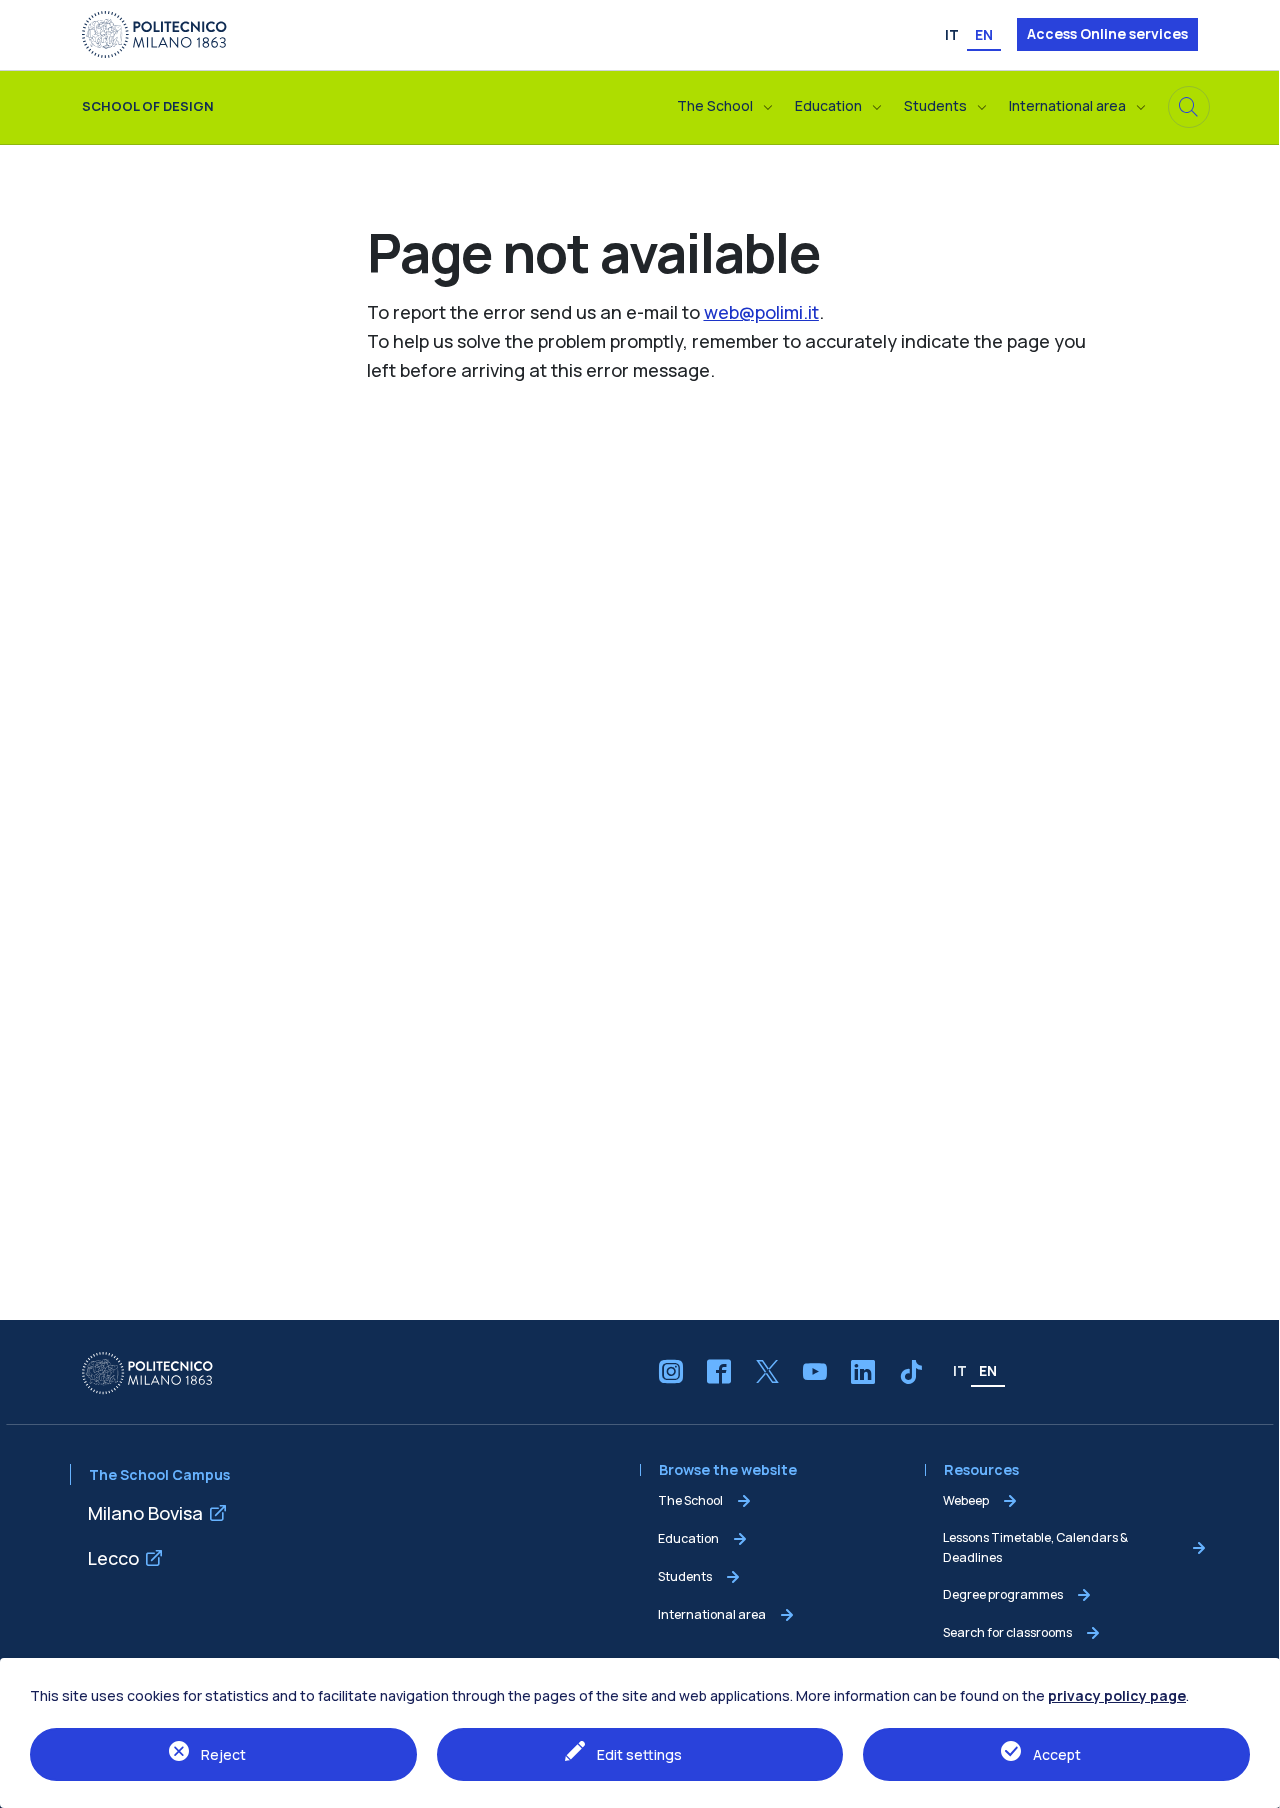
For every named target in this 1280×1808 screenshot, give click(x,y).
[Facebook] (719, 1372)
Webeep (966, 1500)
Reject (223, 1754)
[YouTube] (815, 1372)
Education (688, 1538)
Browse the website (731, 1470)
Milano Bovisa (145, 1513)
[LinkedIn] (863, 1372)
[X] (767, 1372)
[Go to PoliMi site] (154, 33)
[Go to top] (1254, 1787)
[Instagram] (671, 1372)
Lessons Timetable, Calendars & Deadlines (1035, 1547)
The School (690, 1500)
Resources (981, 1470)
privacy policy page (1117, 1695)
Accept (1057, 1754)
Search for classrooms (1007, 1632)
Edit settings (639, 1754)
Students (685, 1576)
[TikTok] (911, 1372)
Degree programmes (1003, 1594)
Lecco (113, 1558)
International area (712, 1614)
